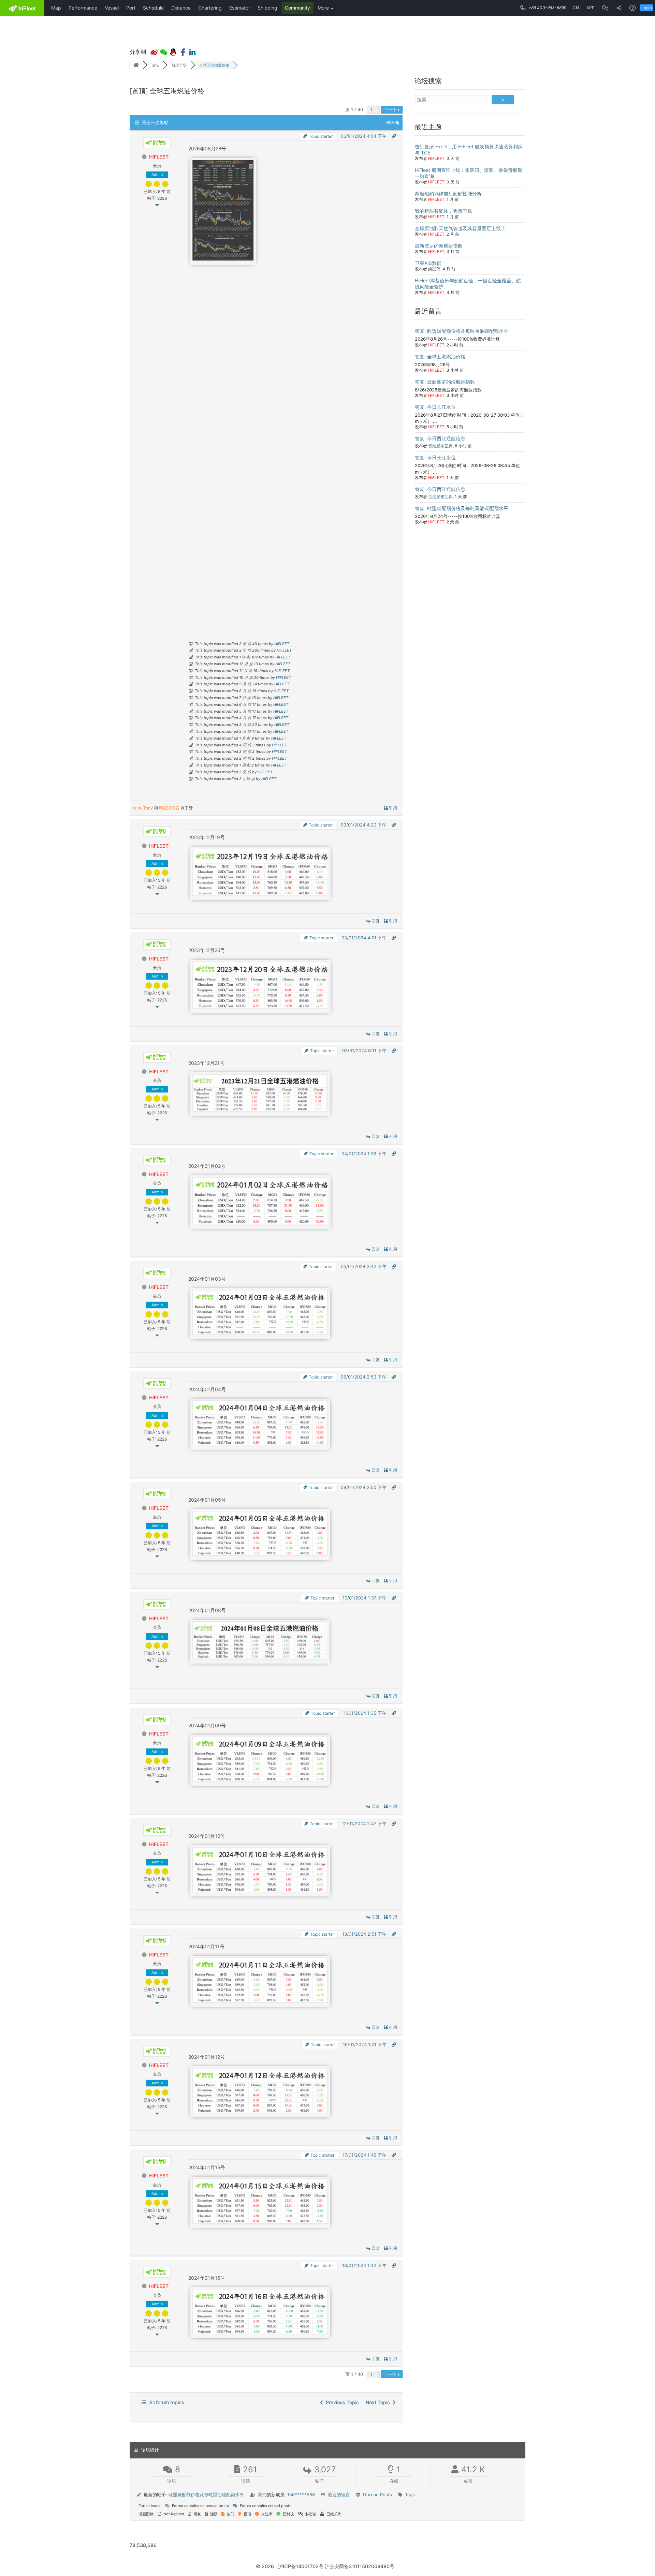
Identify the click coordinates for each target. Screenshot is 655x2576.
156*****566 (301, 2495)
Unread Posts (377, 2495)
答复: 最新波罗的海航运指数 (445, 382)
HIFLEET (159, 157)
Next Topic (379, 2402)
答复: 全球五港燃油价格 (440, 356)
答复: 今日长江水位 (435, 407)
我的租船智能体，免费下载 (443, 211)
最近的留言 (339, 2495)
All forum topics (165, 2402)
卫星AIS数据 (428, 263)
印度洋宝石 (169, 808)
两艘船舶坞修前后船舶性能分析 (448, 193)
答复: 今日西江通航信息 (440, 438)
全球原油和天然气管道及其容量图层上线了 (460, 228)
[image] (223, 259)
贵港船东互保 (440, 446)
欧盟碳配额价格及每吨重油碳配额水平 (206, 2495)
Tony (148, 808)
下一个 (391, 110)
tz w (137, 808)
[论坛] (136, 65)
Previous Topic (341, 2402)
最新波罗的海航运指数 (439, 246)
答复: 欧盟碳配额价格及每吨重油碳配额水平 (462, 331)
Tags (410, 2495)
